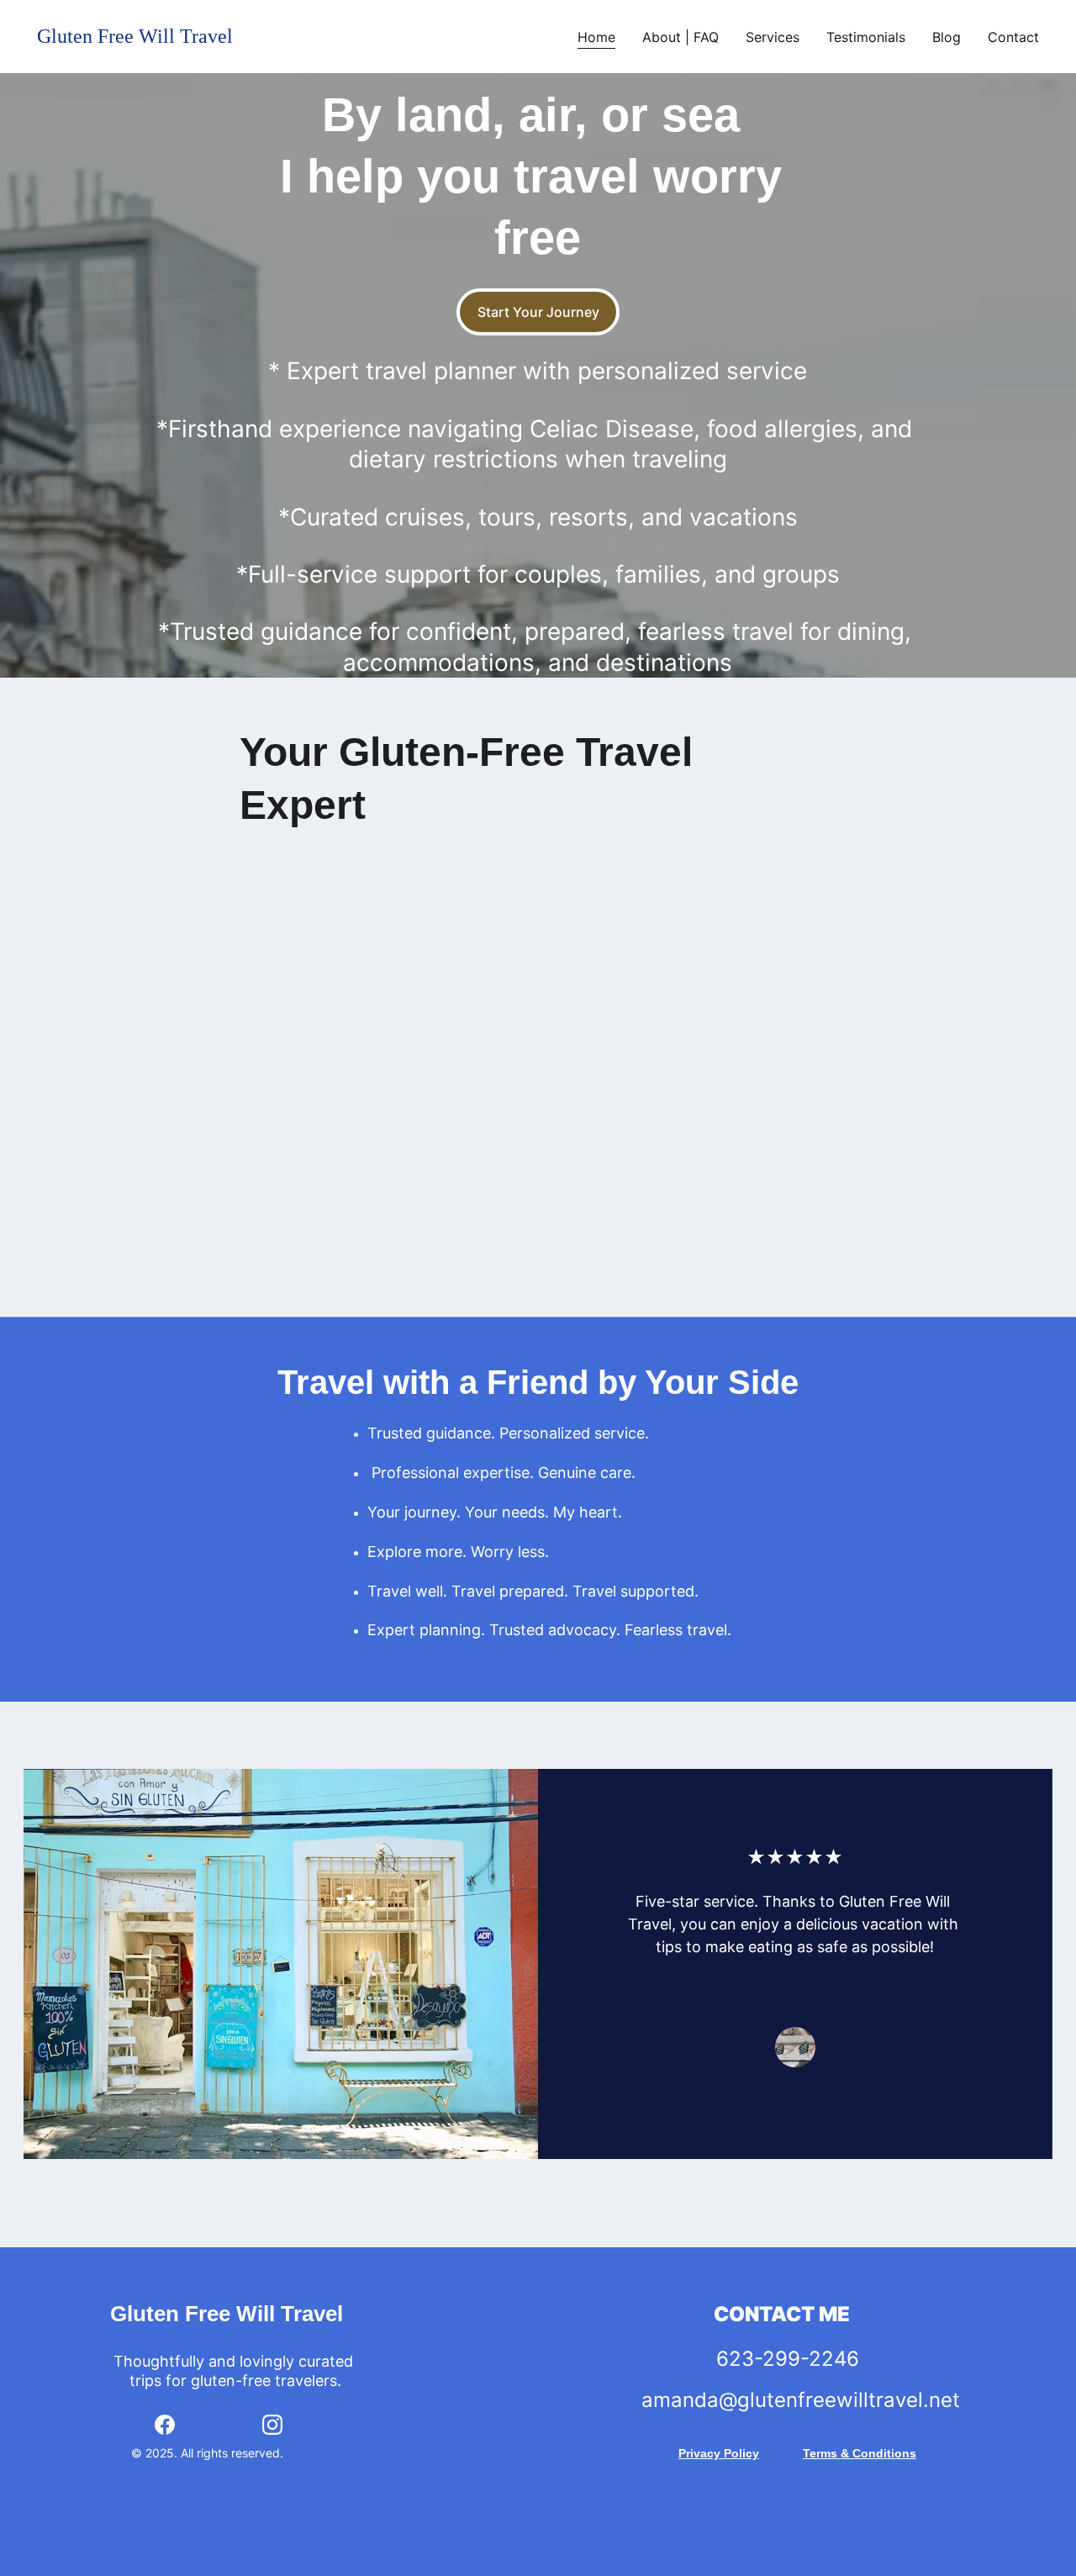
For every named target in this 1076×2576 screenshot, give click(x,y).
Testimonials (866, 37)
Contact (1013, 37)
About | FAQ (680, 37)
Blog (947, 37)
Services (773, 37)
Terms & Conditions (860, 2453)
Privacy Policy (719, 2453)
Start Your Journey (538, 312)
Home (596, 37)
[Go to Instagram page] (272, 2425)
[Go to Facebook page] (165, 2425)
